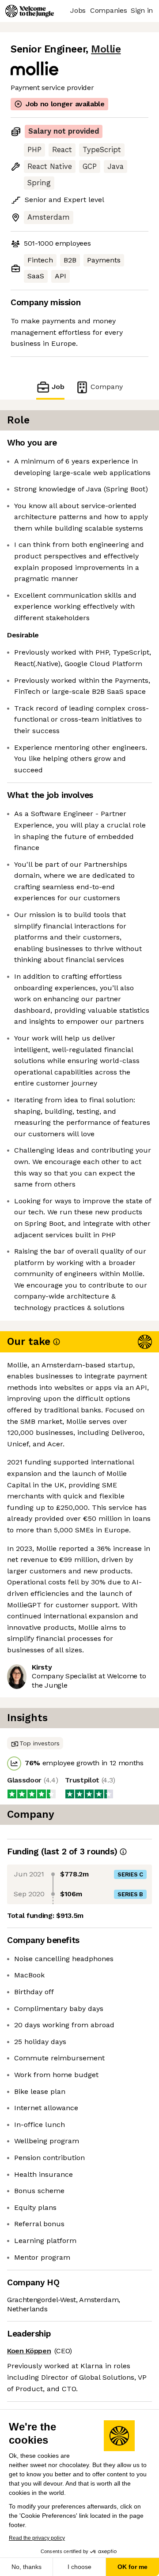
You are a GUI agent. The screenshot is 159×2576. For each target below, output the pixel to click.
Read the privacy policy (37, 2538)
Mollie (106, 49)
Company (107, 387)
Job (58, 387)
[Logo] (30, 11)
